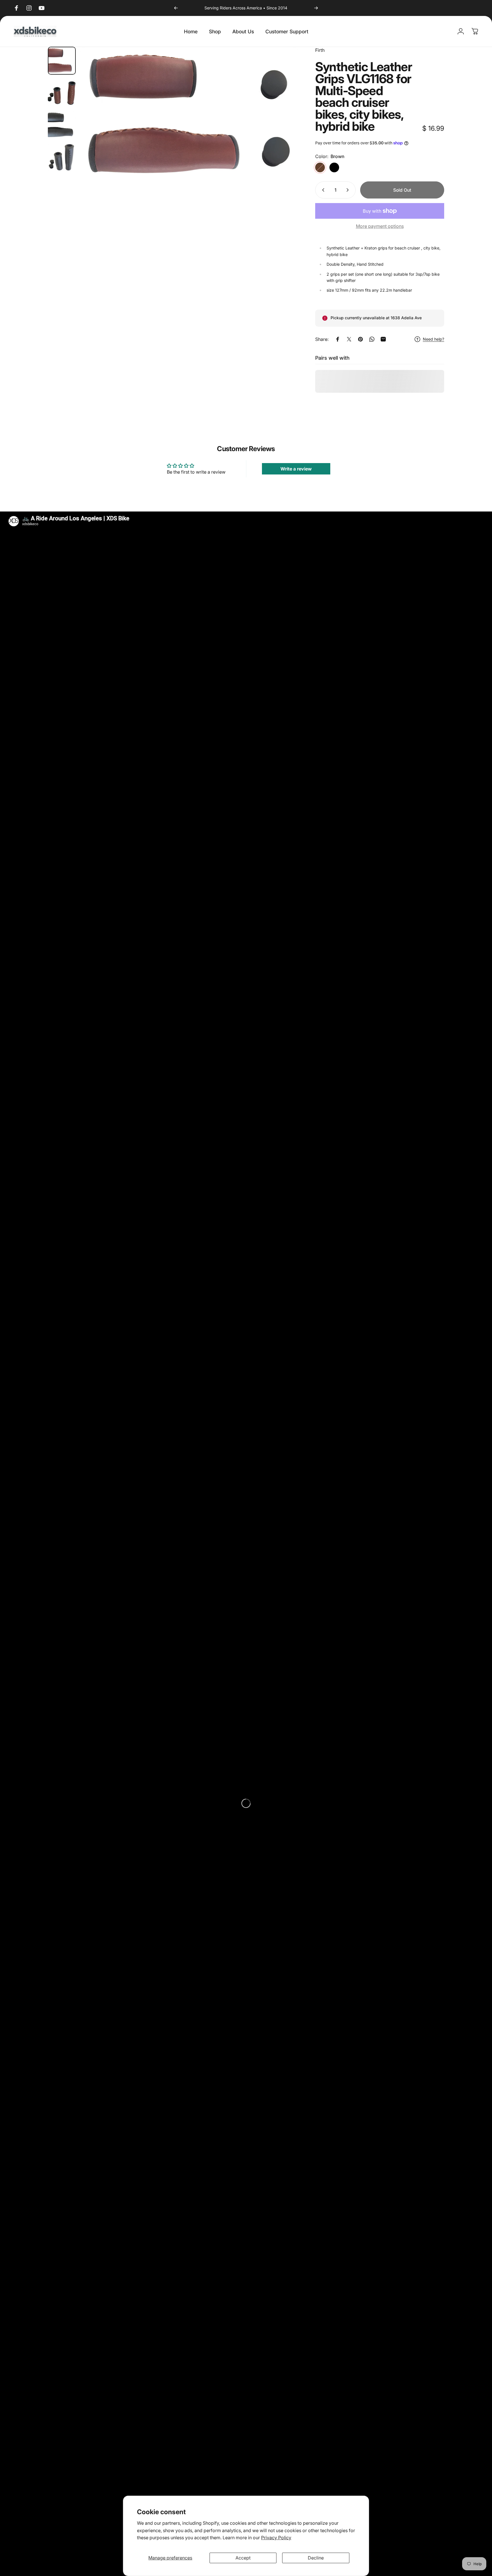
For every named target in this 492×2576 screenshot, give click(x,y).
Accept (243, 2558)
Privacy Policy (276, 2538)
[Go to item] (62, 61)
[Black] (334, 167)
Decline (316, 2558)
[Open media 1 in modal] (189, 115)
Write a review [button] (296, 469)
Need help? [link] (433, 339)
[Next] (316, 8)
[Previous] (176, 8)
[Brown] (320, 167)
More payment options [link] (380, 226)
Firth (320, 50)
